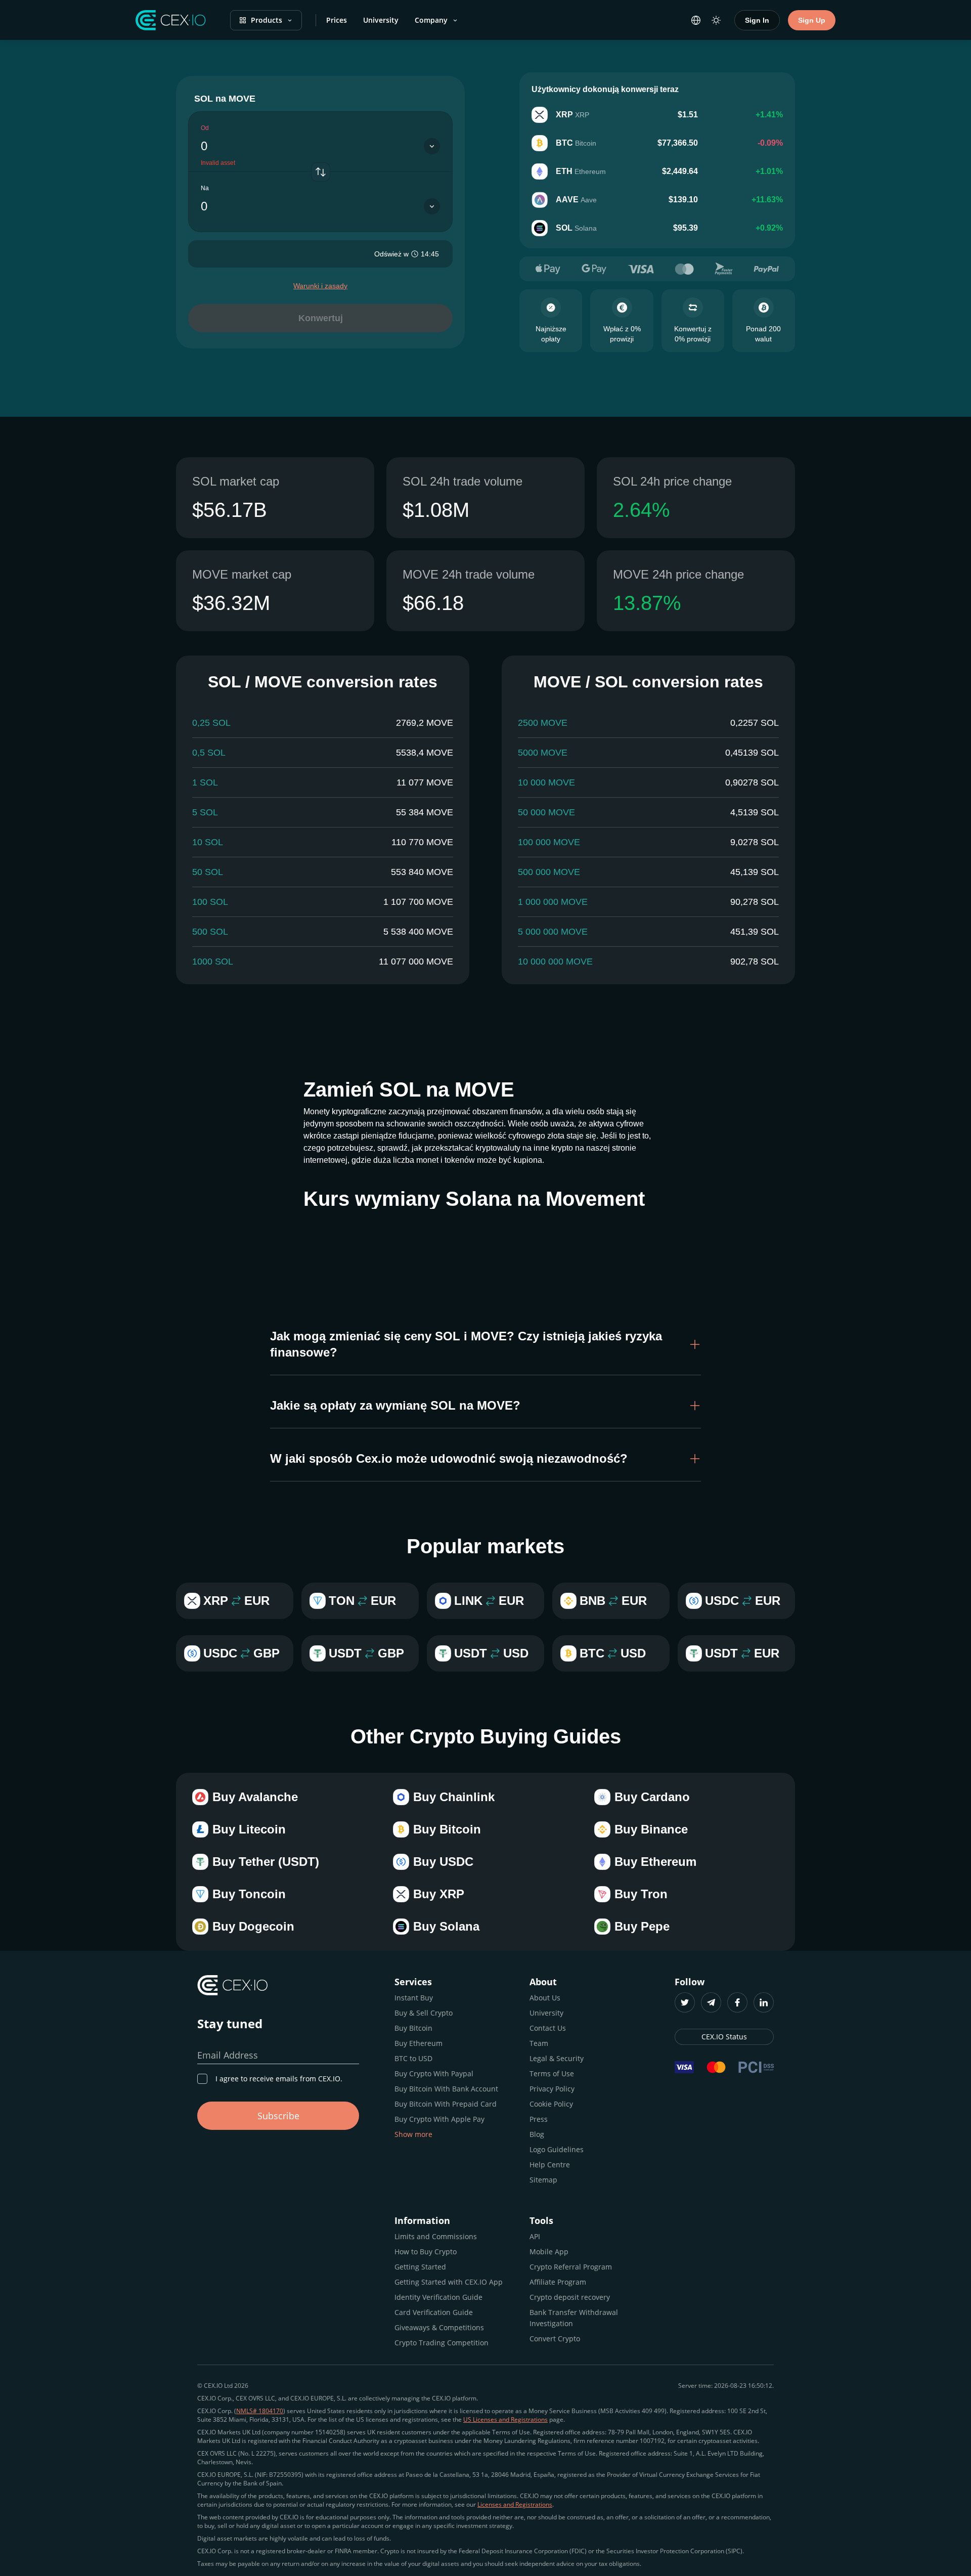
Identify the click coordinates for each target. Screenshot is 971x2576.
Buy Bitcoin (413, 2028)
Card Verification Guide (434, 2312)
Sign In (757, 20)
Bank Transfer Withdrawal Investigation (574, 2318)
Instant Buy (414, 1998)
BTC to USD (413, 2058)
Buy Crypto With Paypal (434, 2073)
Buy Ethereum (418, 2043)
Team (539, 2043)
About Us (545, 1998)
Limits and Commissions (436, 2236)
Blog (537, 2134)
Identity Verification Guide (438, 2297)
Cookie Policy (551, 2104)
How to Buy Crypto (426, 2252)
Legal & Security (557, 2058)
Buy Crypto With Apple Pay (439, 2119)
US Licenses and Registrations (505, 2419)
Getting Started (420, 2267)
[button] (485, 1344)
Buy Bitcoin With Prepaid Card (446, 2104)
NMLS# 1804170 (260, 2411)
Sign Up (812, 20)
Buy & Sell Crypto (424, 2013)
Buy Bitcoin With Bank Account (446, 2089)
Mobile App (549, 2252)
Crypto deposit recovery (570, 2297)
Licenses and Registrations (515, 2504)
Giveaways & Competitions (439, 2327)
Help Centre (550, 2165)
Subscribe (278, 2116)
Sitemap (543, 2180)
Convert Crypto (555, 2339)
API (535, 2236)
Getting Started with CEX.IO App (449, 2282)
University (381, 20)
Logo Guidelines (557, 2149)
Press (539, 2119)
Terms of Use (552, 2073)
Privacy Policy (552, 2089)
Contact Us (548, 2028)
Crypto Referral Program (571, 2267)
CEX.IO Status (724, 2037)
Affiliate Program (558, 2282)
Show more (413, 2134)
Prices (337, 20)
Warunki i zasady (320, 286)
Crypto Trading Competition (442, 2343)
